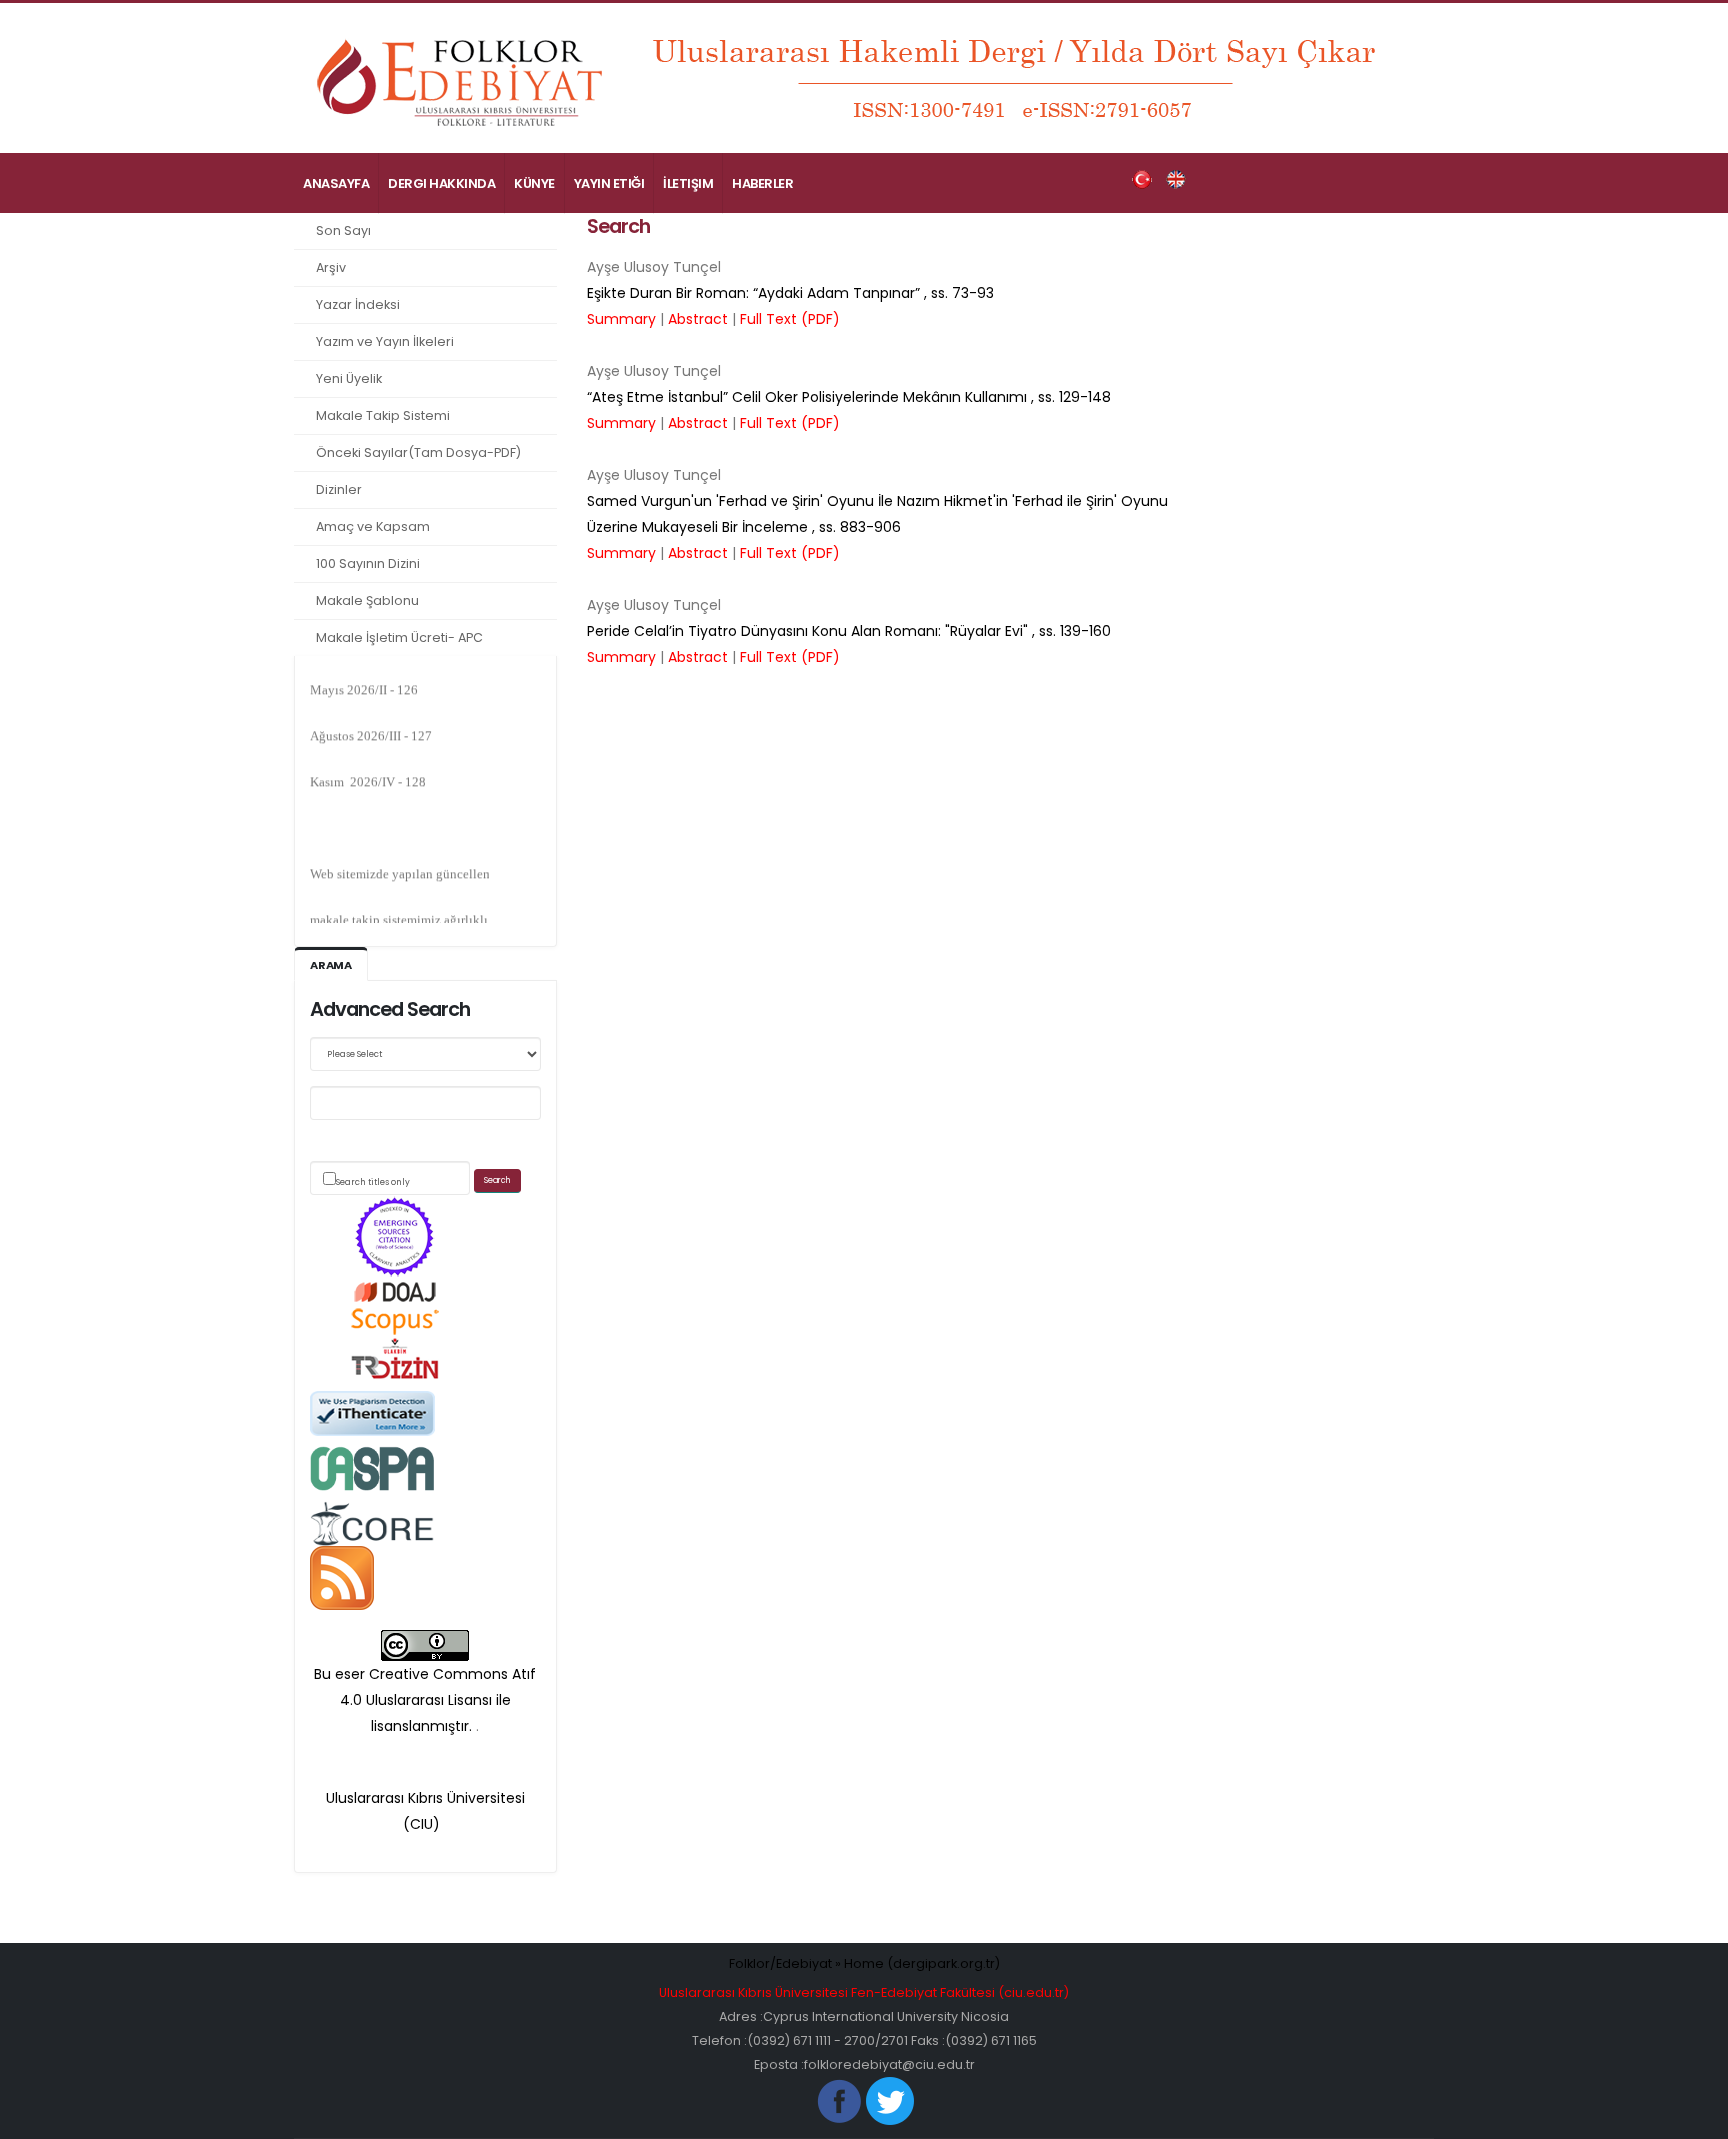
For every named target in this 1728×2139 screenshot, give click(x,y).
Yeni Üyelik (349, 378)
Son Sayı (343, 230)
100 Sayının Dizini (368, 563)
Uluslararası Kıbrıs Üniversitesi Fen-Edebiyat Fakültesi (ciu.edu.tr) (864, 1992)
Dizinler (339, 489)
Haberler (762, 183)
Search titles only (373, 1182)
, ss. (790, 293)
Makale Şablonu (367, 600)
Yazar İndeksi (358, 304)
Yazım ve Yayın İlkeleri (385, 341)
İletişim (688, 183)
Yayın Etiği (609, 183)
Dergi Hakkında (441, 183)
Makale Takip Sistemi (383, 415)
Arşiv (331, 267)
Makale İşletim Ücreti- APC (399, 637)
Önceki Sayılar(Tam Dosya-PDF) (418, 452)
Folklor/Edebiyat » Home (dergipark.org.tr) (864, 1963)
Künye (534, 183)
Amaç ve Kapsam (373, 526)
